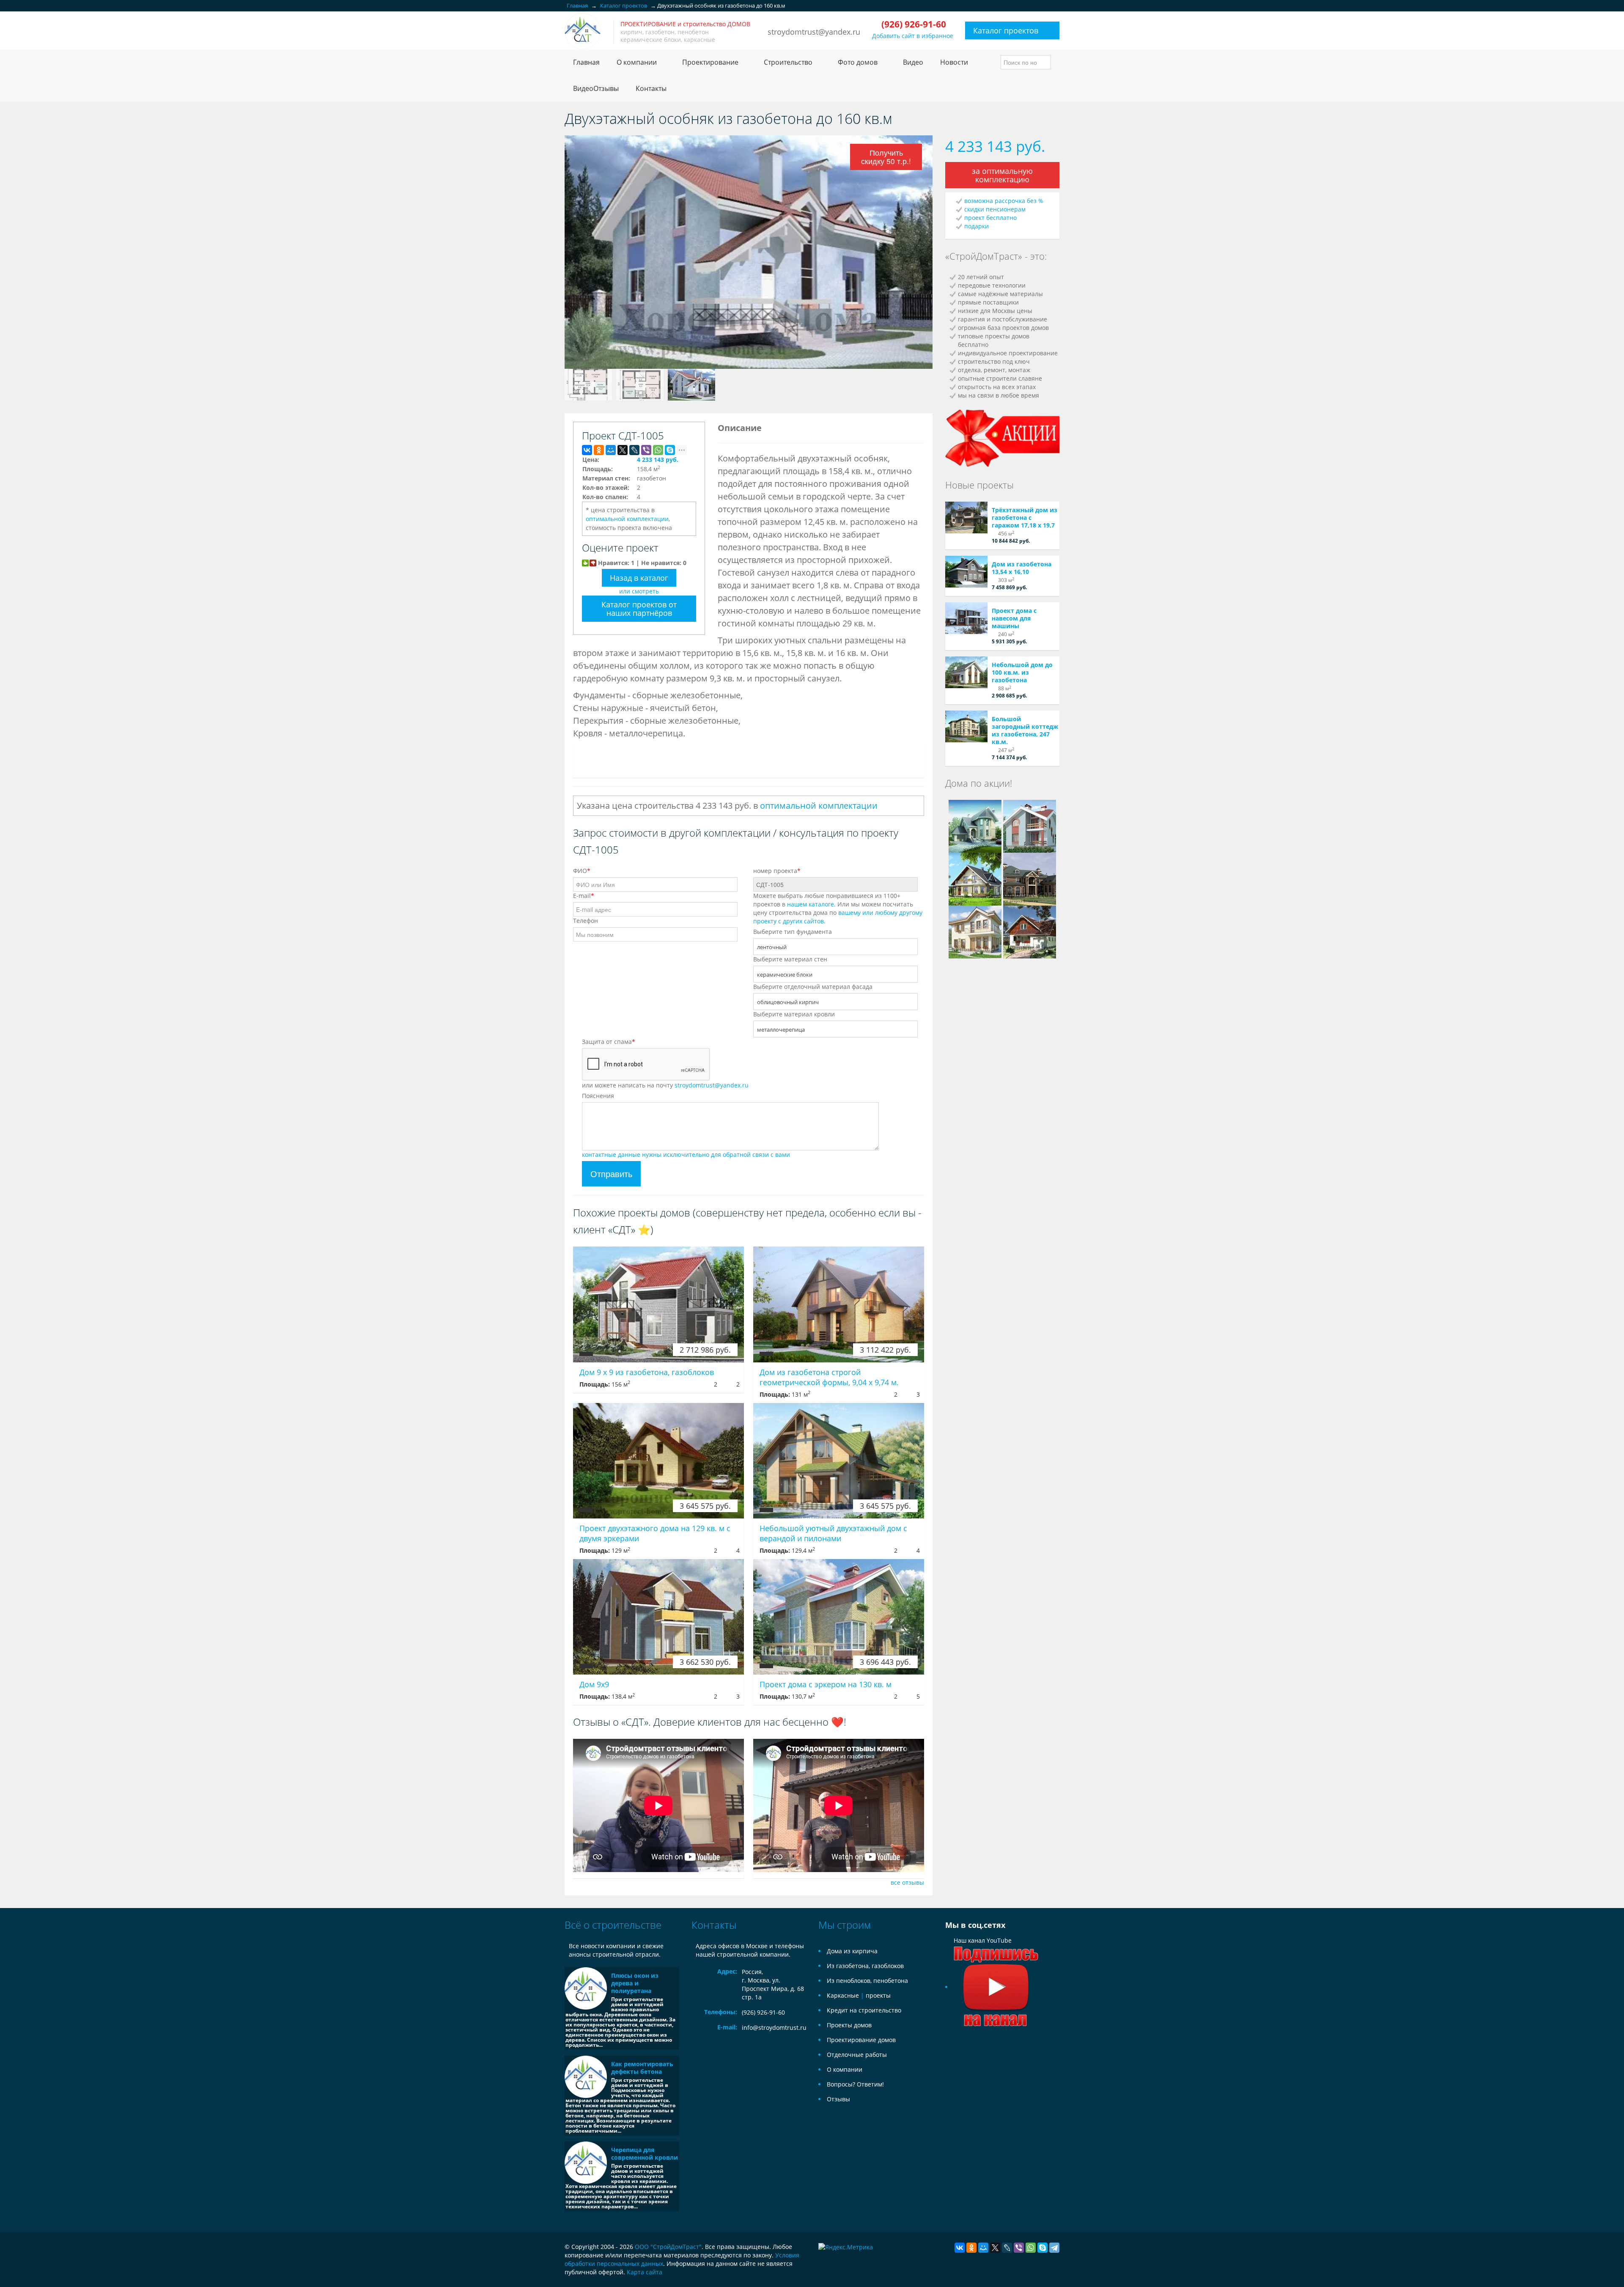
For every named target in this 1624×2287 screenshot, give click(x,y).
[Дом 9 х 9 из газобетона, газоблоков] (658, 1304)
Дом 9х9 (594, 1684)
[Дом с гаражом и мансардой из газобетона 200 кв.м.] (975, 878)
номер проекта (777, 871)
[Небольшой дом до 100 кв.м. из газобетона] (966, 672)
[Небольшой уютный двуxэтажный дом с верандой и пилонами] (839, 1461)
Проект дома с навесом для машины (1014, 618)
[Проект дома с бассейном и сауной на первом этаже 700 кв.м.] (1030, 878)
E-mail (584, 896)
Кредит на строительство (864, 2010)
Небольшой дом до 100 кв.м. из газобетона (1022, 672)
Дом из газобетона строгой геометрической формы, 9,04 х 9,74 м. (829, 1377)
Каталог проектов (1006, 30)
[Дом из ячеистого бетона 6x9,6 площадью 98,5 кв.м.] (975, 931)
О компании (845, 2069)
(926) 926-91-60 (763, 2012)
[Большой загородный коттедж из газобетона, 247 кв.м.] (966, 726)
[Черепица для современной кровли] (586, 2163)
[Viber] (646, 450)
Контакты (651, 88)
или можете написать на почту (665, 1085)
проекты (878, 1995)
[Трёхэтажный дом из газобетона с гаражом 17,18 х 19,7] (966, 518)
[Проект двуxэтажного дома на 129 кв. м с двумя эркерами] (658, 1461)
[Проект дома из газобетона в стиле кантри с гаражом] (1030, 931)
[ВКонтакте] (587, 450)
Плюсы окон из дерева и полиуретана (635, 1983)
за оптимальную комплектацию (1002, 175)
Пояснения (598, 1096)
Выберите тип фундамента (793, 932)
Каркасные (843, 1995)
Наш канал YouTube (983, 1940)
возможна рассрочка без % (1004, 201)
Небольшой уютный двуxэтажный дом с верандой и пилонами (833, 1533)
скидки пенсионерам (995, 209)
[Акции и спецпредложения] (1002, 437)
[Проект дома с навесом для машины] (966, 618)
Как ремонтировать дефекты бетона (642, 2068)
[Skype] (670, 450)
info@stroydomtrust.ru (774, 2028)
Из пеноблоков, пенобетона (867, 1981)
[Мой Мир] (611, 450)
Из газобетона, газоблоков (865, 1966)
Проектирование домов (861, 2040)
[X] (623, 450)
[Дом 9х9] (658, 1617)
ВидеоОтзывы (596, 88)
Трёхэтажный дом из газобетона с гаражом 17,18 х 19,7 (1025, 518)
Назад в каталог (639, 578)
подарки (977, 226)
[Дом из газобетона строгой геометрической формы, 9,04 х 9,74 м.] (839, 1304)
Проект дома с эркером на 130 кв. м (826, 1684)
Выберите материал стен (790, 959)
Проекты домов (849, 2025)
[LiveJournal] (634, 450)
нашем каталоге (811, 904)
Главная (586, 62)
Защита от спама (609, 1042)
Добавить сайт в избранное (913, 36)
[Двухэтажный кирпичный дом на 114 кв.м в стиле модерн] (1030, 825)
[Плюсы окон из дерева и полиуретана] (586, 1988)
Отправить (611, 1174)
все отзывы (907, 1882)
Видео (913, 62)
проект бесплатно (990, 218)
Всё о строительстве (613, 1925)
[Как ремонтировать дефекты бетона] (586, 2077)
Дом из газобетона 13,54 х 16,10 (1022, 568)
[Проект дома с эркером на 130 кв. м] (839, 1617)
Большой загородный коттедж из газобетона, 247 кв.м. (1025, 730)
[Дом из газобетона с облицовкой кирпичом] (975, 825)
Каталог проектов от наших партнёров (639, 609)
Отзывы (838, 2099)
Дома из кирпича (852, 1951)
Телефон (586, 921)
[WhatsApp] (658, 450)
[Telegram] (1054, 2248)
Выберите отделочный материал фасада (813, 987)
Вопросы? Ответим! (855, 2084)
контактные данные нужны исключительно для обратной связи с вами (686, 1154)
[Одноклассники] (599, 450)
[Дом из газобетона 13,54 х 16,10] (966, 572)
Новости (954, 62)
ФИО (582, 871)
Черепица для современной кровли (645, 2154)
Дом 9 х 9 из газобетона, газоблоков (647, 1372)
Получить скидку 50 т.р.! (886, 157)
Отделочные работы (857, 2055)
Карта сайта (645, 2272)
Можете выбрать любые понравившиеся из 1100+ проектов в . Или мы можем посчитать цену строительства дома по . (838, 908)
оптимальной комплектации (627, 519)
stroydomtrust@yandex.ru (814, 32)
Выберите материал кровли (794, 1014)
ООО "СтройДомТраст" (668, 2247)
